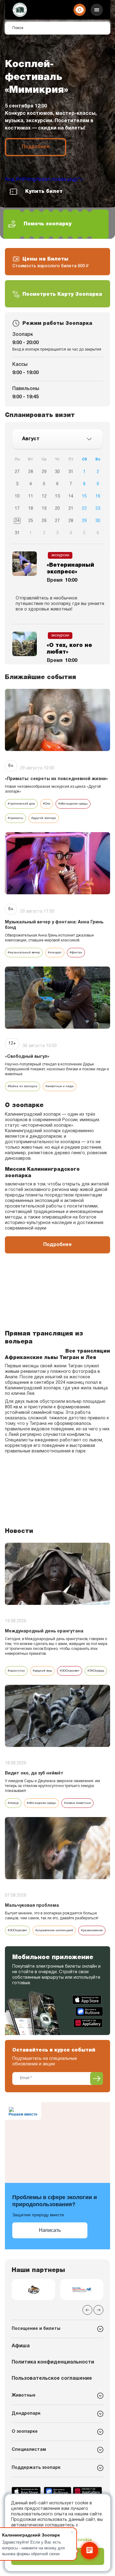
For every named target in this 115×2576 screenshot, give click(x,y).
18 (31, 509)
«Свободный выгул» (27, 1057)
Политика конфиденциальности (53, 2362)
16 (98, 496)
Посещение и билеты (36, 2329)
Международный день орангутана (44, 1631)
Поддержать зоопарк (36, 2468)
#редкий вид (42, 1671)
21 (71, 509)
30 (57, 472)
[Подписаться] (97, 2078)
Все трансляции (88, 1351)
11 (31, 496)
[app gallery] (88, 2023)
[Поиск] (101, 28)
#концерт (55, 953)
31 (71, 472)
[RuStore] (89, 2011)
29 (44, 472)
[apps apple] (88, 2000)
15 (84, 496)
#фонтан (76, 953)
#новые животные (77, 1803)
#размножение (92, 1930)
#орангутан (16, 1671)
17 (17, 509)
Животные (24, 2396)
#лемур (13, 1803)
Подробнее (36, 147)
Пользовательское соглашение (52, 2379)
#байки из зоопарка (23, 1086)
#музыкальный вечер (24, 953)
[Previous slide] (87, 2310)
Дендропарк (26, 2414)
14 (71, 496)
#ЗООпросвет (70, 1671)
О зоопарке (25, 2432)
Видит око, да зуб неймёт (34, 1773)
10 (17, 496)
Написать (50, 2230)
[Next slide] (98, 2310)
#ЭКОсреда (96, 1671)
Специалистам (29, 2450)
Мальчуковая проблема (32, 1906)
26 (44, 521)
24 (17, 521)
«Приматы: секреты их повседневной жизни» (56, 779)
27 (17, 472)
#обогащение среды (73, 804)
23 (98, 509)
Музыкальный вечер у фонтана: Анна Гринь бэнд (54, 925)
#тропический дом (21, 804)
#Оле (47, 804)
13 (57, 496)
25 (31, 521)
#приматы (15, 818)
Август (31, 439)
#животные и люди (59, 1086)
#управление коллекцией (54, 1930)
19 (44, 509)
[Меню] (97, 10)
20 (57, 509)
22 (84, 509)
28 (31, 472)
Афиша (21, 2346)
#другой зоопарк (44, 818)
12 (44, 496)
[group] (33, 2290)
